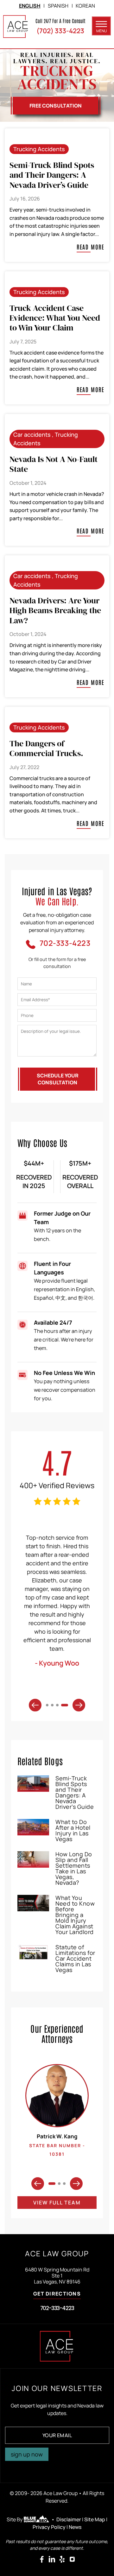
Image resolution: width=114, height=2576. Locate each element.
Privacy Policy (49, 2527)
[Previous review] (35, 1705)
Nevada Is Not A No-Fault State (54, 464)
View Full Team (57, 2203)
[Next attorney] (76, 2184)
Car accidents (32, 434)
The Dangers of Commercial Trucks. (46, 748)
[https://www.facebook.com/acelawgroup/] (42, 2559)
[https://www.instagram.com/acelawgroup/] (72, 2559)
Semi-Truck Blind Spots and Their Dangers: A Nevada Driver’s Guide (52, 175)
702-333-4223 (57, 2308)
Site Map (95, 2519)
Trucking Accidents (39, 149)
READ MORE (91, 247)
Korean (85, 6)
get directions (57, 2294)
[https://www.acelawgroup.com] (16, 27)
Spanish (58, 6)
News (75, 2527)
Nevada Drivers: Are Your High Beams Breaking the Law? (55, 610)
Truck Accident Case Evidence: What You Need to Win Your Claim (55, 318)
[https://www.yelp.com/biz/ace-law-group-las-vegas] (62, 2559)
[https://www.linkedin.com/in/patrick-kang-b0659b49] (52, 2559)
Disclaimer (69, 2519)
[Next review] (79, 1705)
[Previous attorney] (38, 2184)
